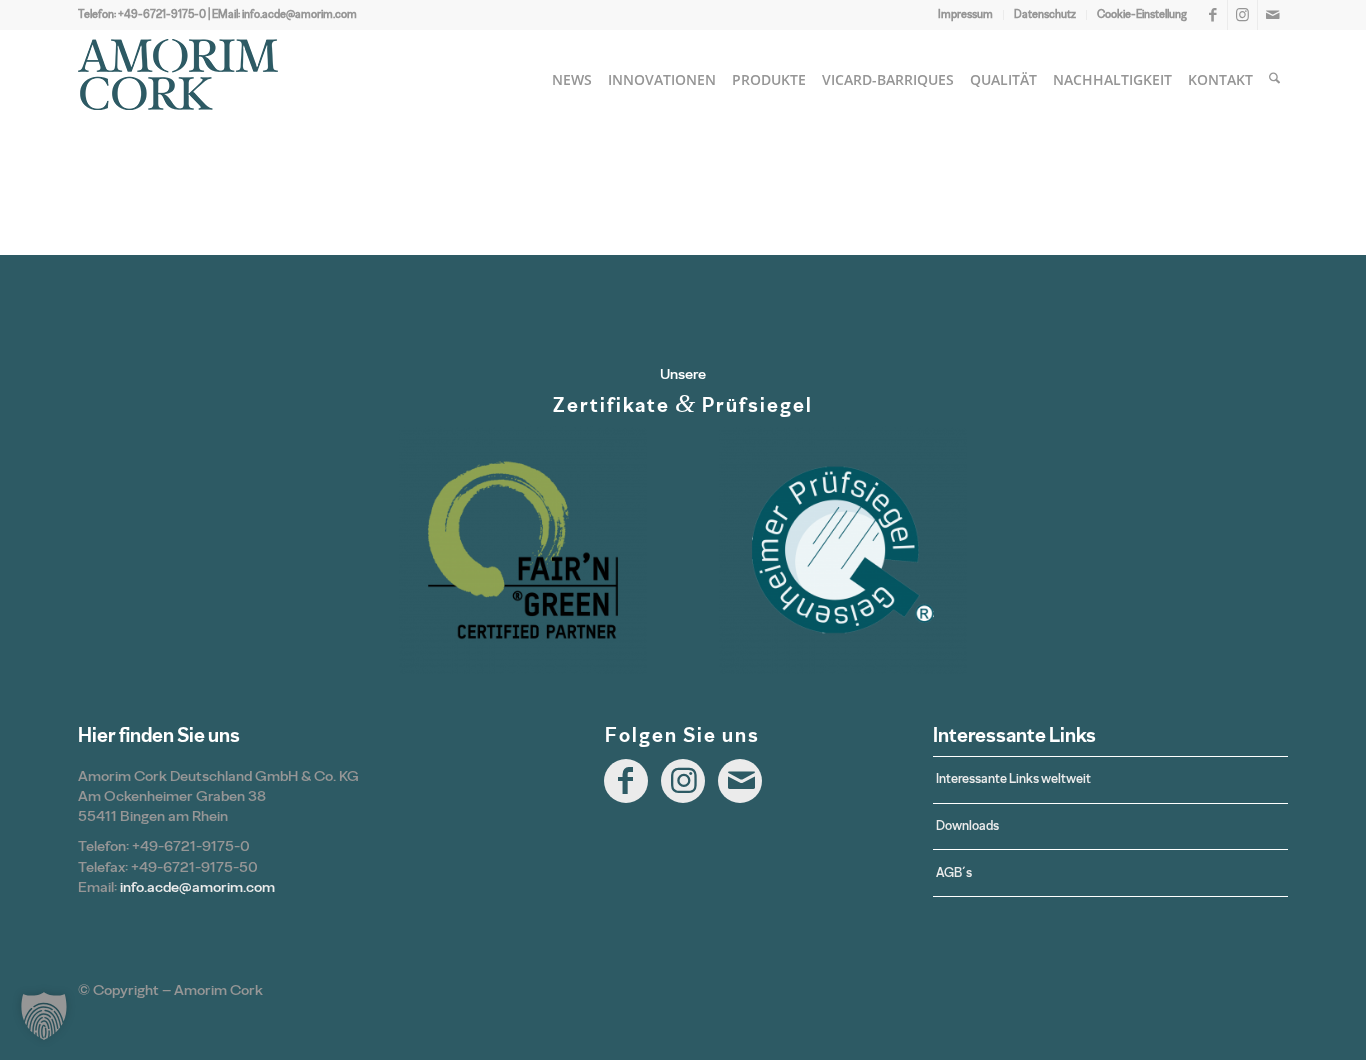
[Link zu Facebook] (1212, 15)
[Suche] (1274, 80)
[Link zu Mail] (1273, 15)
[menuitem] (966, 15)
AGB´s (954, 872)
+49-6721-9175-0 (162, 14)
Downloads (967, 825)
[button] (44, 1016)
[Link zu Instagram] (1242, 15)
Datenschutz (1045, 14)
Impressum (965, 14)
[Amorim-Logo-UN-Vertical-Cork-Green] (178, 80)
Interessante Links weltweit (1013, 778)
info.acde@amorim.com (299, 14)
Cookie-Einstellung (1142, 14)
